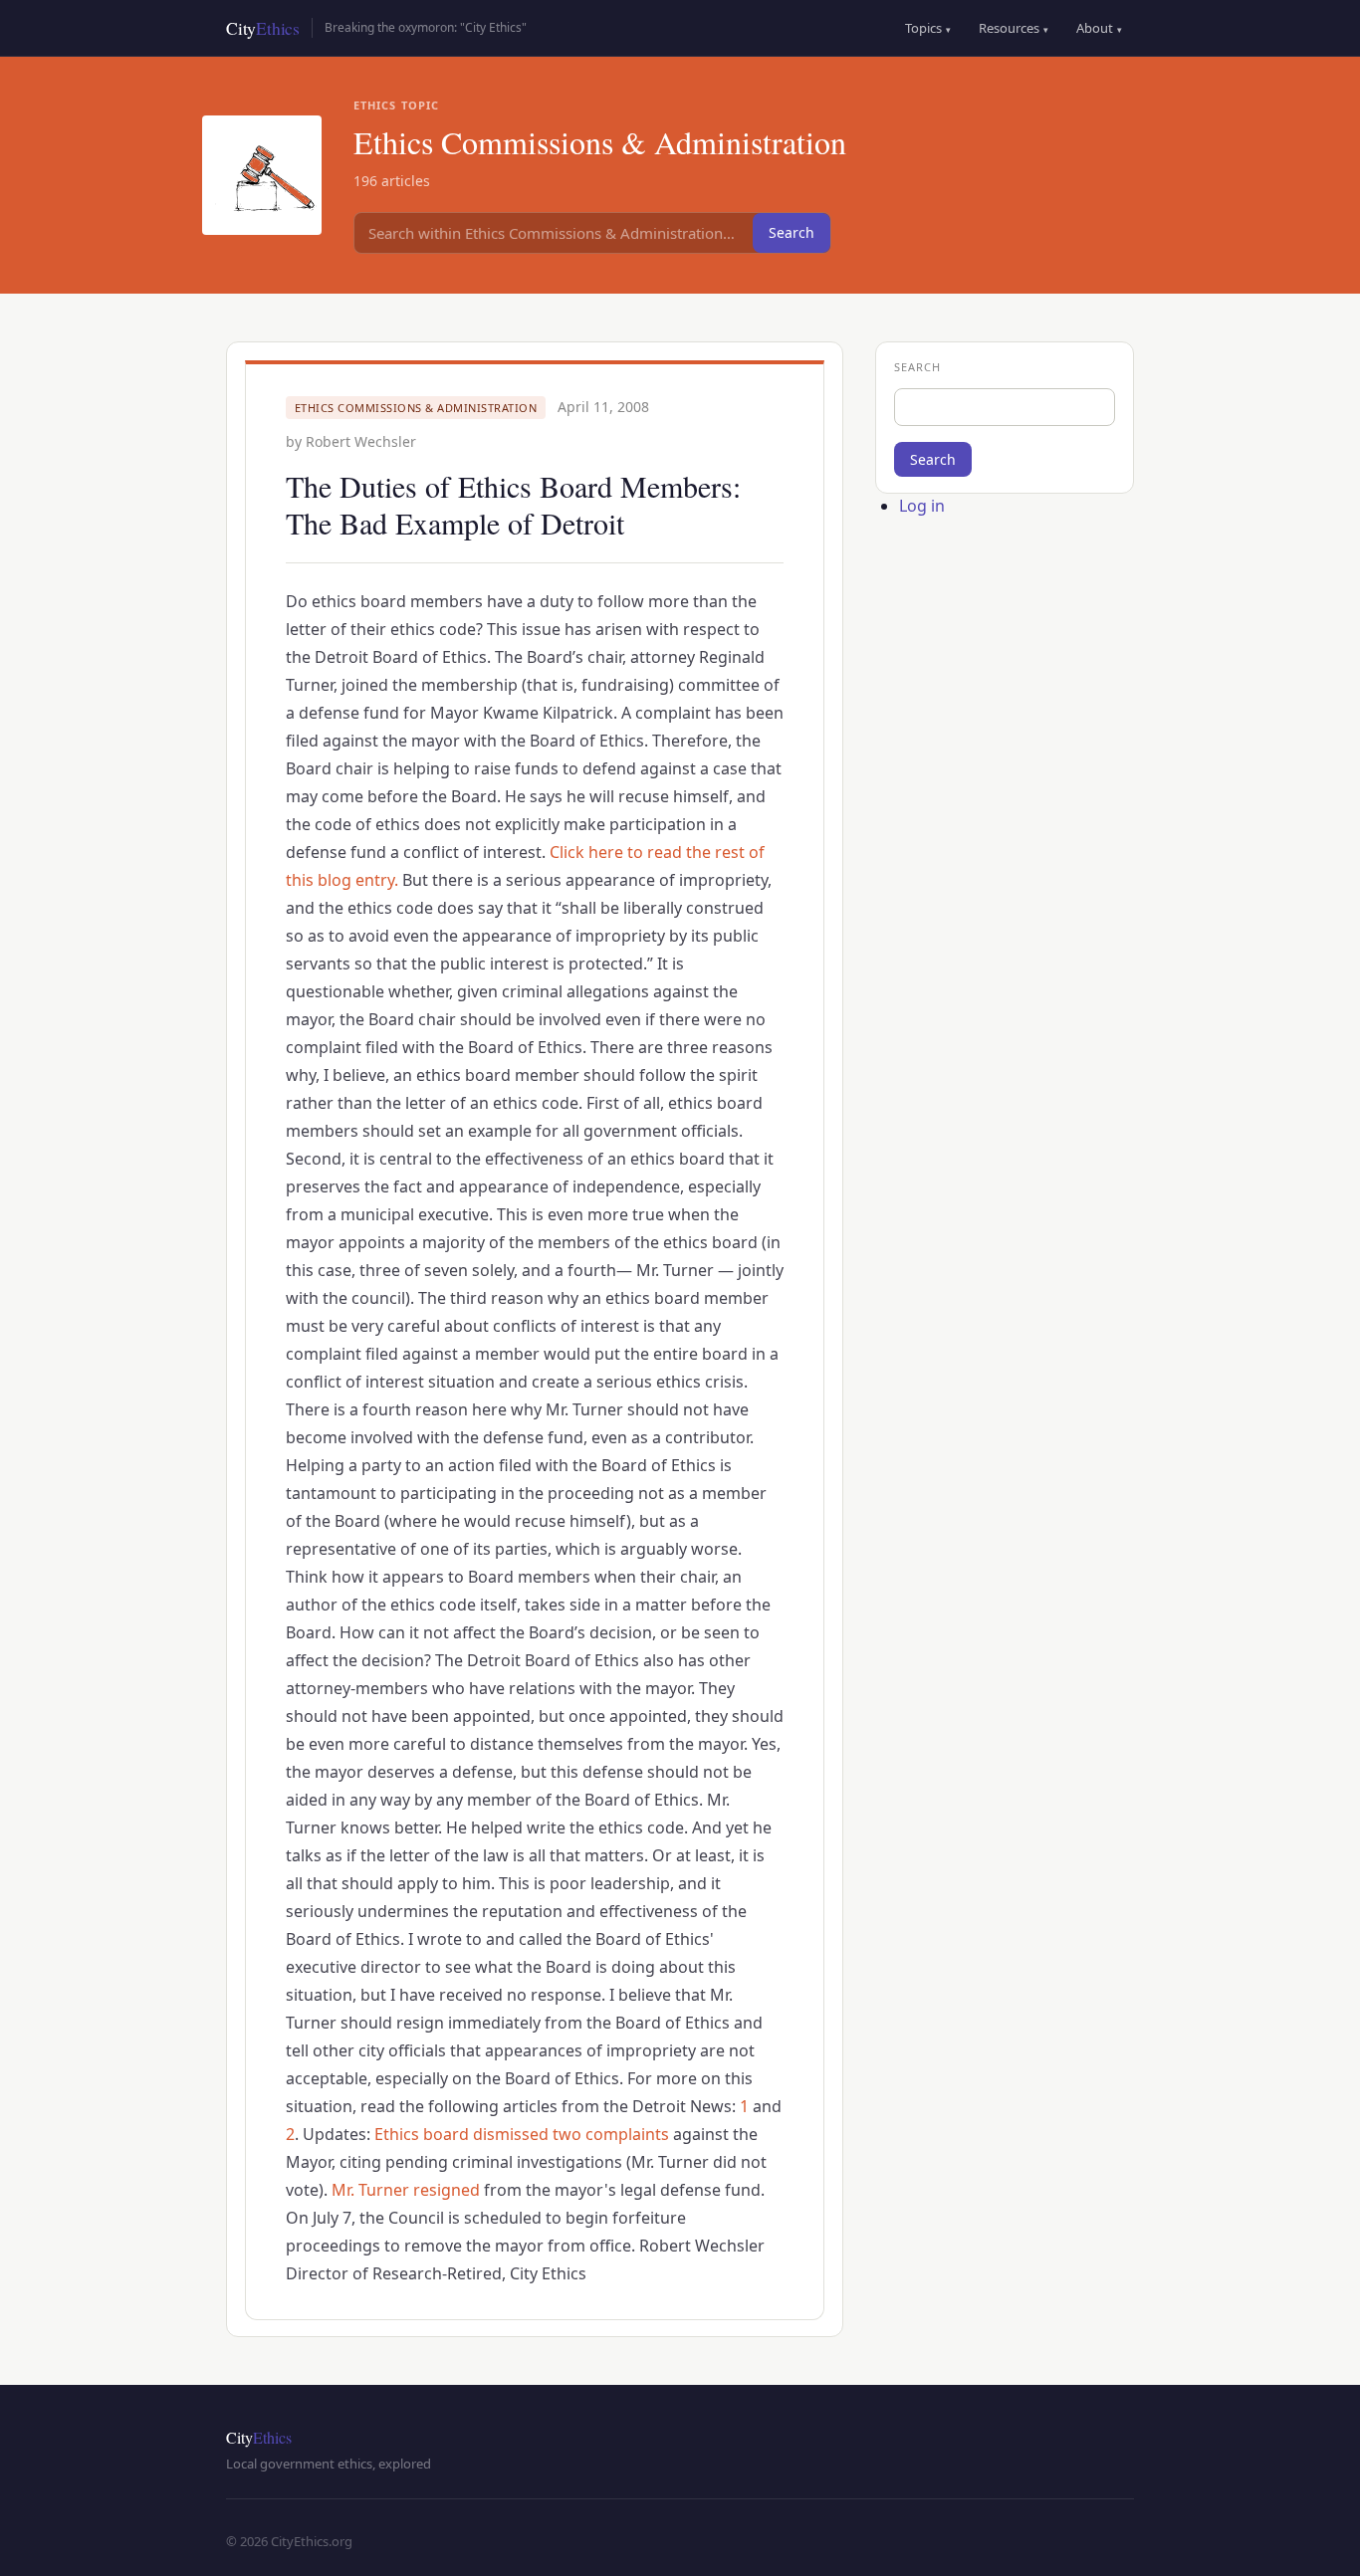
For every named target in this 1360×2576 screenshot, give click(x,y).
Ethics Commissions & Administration (416, 408)
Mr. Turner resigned (406, 2190)
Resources (1014, 28)
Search (792, 232)
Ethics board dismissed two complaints (522, 2134)
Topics (928, 28)
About (1099, 28)
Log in (922, 506)
